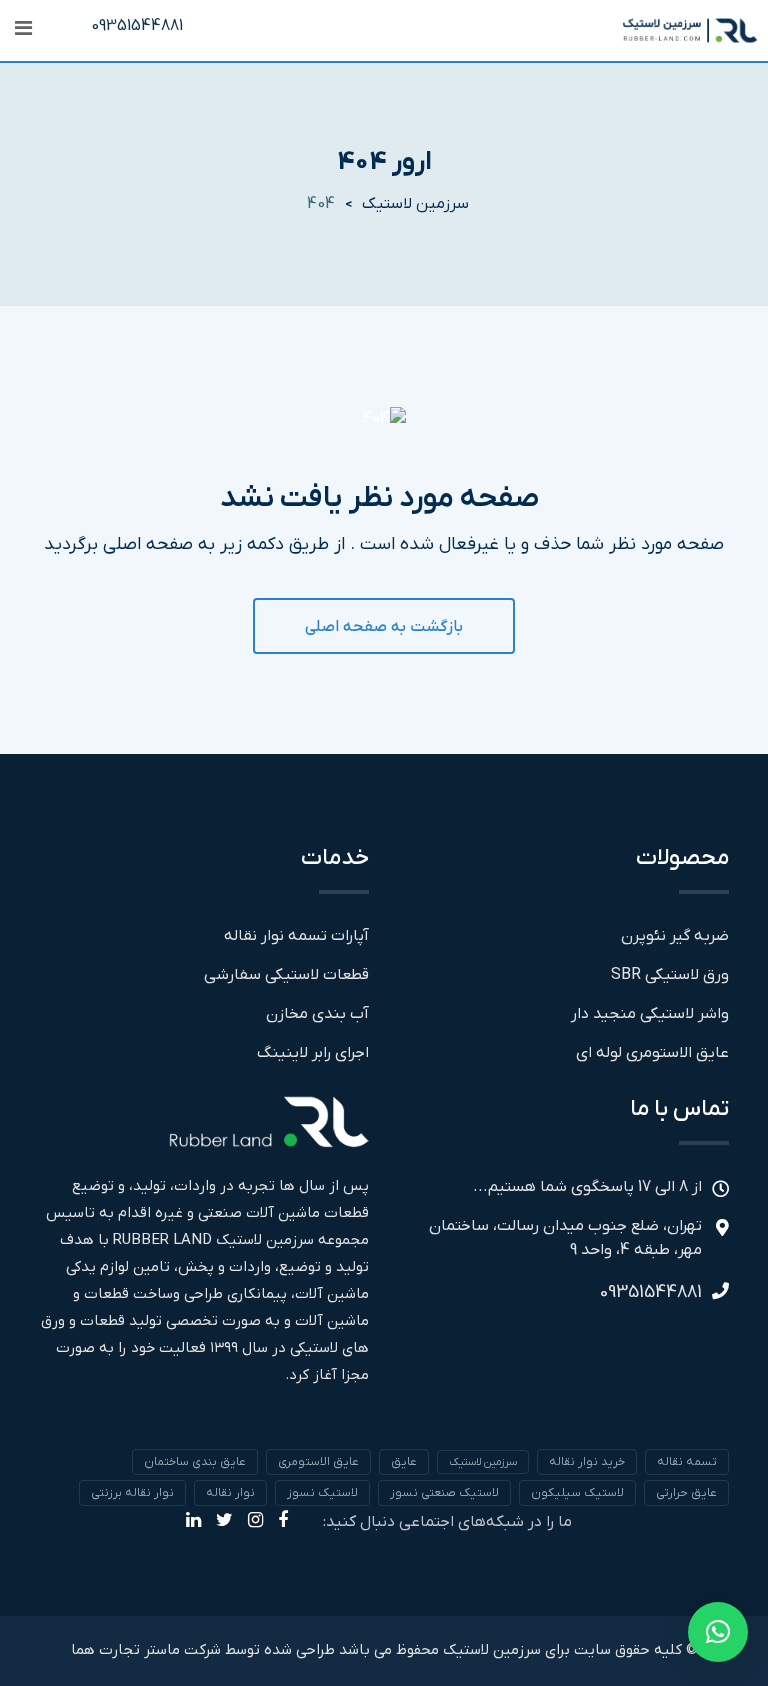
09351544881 (137, 26)
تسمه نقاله (687, 1462)
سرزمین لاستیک (483, 1462)
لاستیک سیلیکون (577, 1493)
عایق (404, 1462)
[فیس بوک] (283, 1521)
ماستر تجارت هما (125, 1650)
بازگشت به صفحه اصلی (384, 627)
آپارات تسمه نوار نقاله (296, 936)
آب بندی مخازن (317, 1014)
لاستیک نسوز (322, 1493)
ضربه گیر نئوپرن (675, 936)
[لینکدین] (193, 1521)
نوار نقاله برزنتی (132, 1493)
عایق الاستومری (318, 1462)
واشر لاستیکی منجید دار (650, 1014)
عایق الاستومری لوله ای (652, 1053)
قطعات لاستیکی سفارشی (286, 975)
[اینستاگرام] (255, 1521)
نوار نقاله (230, 1493)
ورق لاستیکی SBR (670, 975)
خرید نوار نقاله (587, 1462)
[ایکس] (224, 1521)
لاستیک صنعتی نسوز (444, 1493)
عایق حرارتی (686, 1493)
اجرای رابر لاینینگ (313, 1053)
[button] (718, 1632)
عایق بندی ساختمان (195, 1462)
